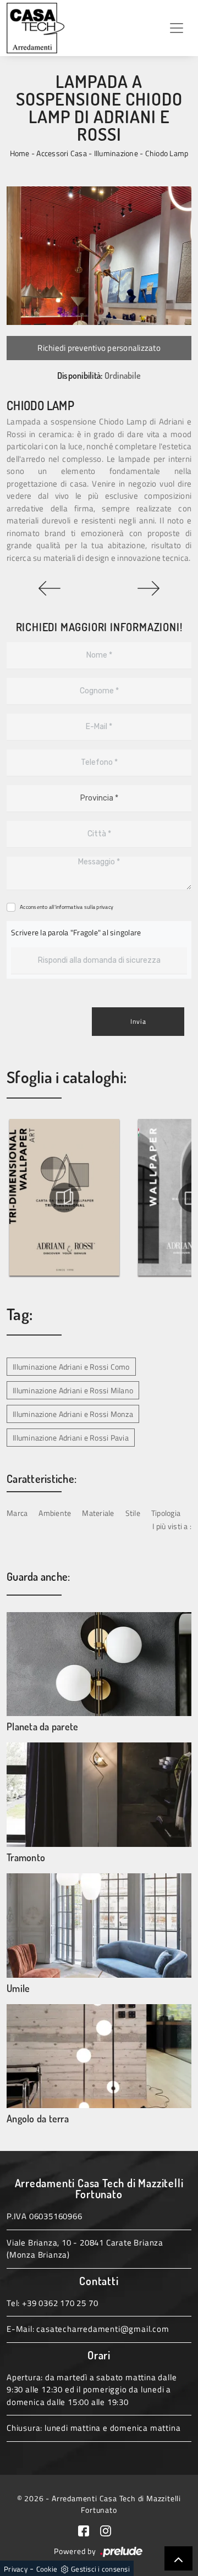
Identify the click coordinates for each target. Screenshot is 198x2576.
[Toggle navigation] (177, 28)
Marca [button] (17, 1513)
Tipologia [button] (166, 1513)
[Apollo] (148, 588)
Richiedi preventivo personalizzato (99, 348)
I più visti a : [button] (172, 1526)
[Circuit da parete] (50, 588)
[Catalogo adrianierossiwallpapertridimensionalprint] (64, 1198)
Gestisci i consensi (100, 2569)
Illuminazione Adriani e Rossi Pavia (71, 1438)
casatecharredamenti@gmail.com (103, 2329)
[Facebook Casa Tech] (89, 2530)
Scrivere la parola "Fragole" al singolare (76, 932)
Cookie (47, 2569)
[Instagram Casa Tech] (110, 2530)
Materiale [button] (98, 1513)
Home (20, 153)
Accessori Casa (62, 153)
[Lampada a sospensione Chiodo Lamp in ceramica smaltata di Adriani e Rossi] (99, 256)
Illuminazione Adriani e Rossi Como (71, 1367)
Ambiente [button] (55, 1513)
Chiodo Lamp (167, 153)
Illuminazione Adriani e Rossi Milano (73, 1390)
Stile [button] (133, 1513)
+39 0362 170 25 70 (60, 2303)
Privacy (16, 2569)
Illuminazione (116, 153)
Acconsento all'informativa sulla (67, 907)
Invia (138, 1021)
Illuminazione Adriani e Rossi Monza (73, 1414)
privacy (105, 907)
